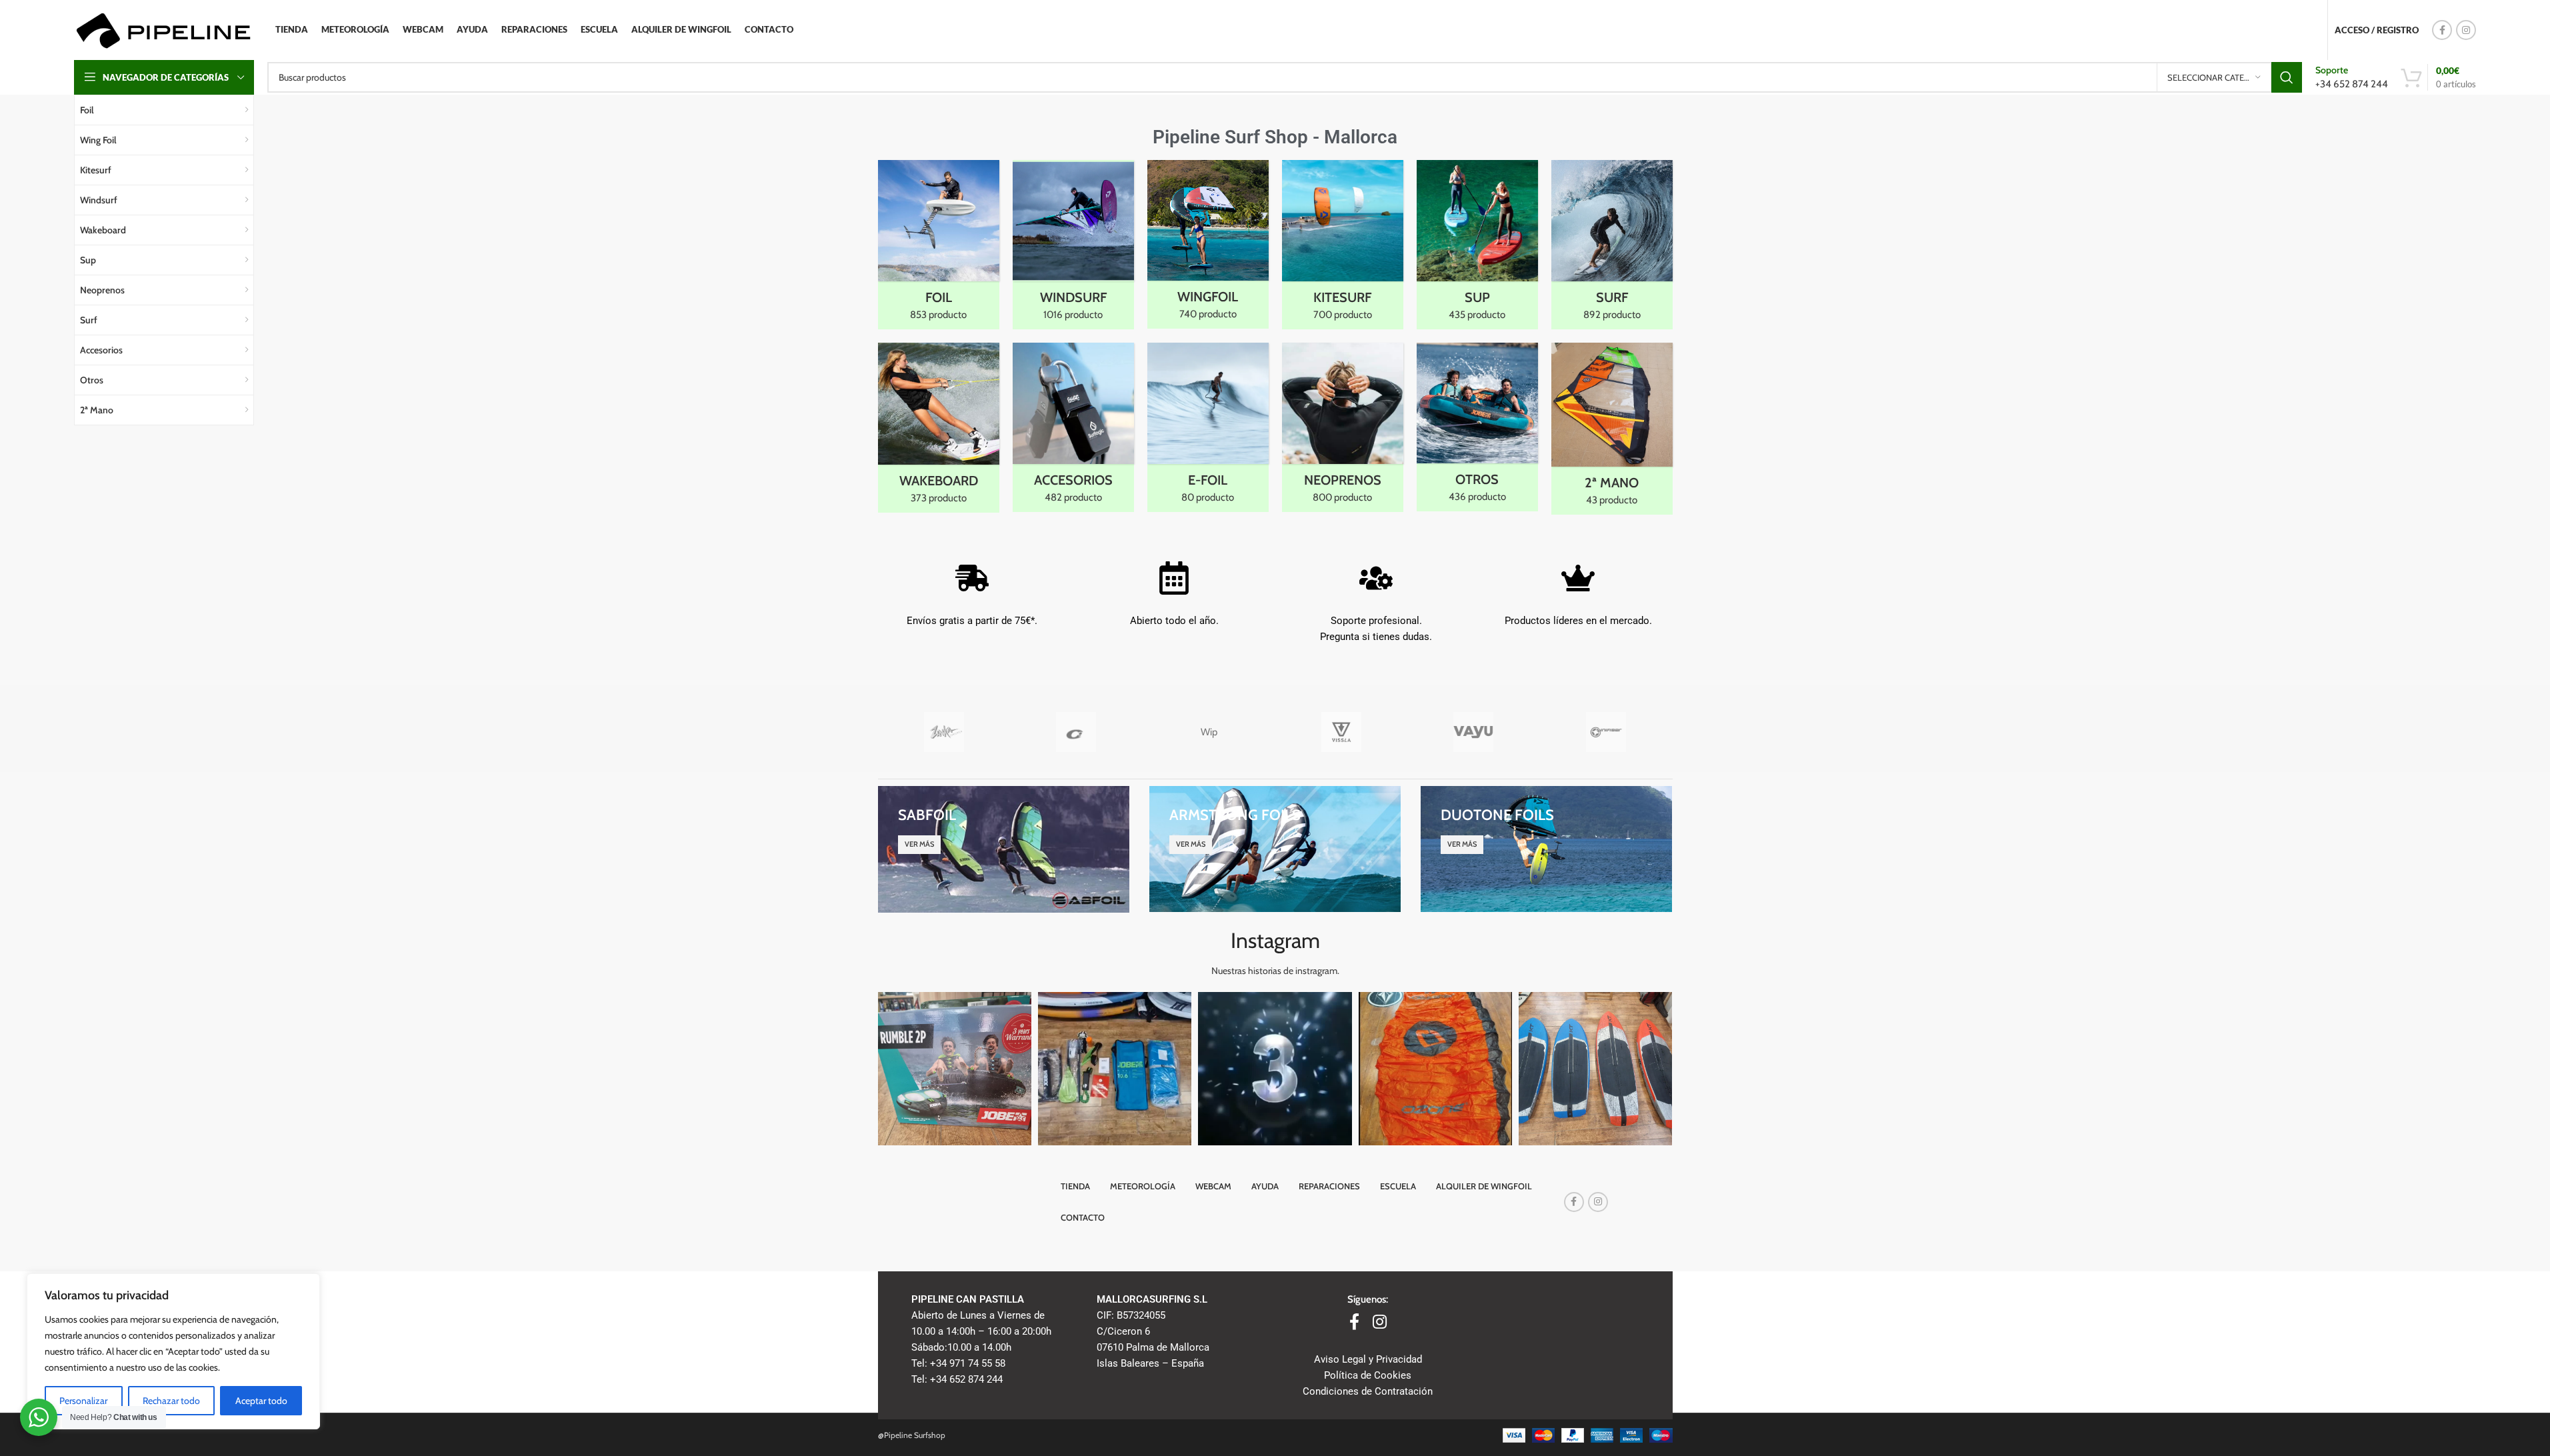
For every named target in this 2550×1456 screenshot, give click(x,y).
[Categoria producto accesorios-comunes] (1073, 427)
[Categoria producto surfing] (1612, 245)
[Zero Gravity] (1076, 732)
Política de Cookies (1368, 1375)
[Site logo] (163, 29)
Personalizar (83, 1401)
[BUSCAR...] (2287, 77)
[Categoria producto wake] (939, 428)
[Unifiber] (1606, 732)
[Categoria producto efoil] (1208, 427)
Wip (1209, 732)
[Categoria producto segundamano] (1612, 429)
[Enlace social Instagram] (2466, 30)
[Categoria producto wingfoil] (1208, 244)
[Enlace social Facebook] (2442, 30)
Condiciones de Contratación (1368, 1391)
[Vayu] (1474, 732)
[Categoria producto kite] (1343, 245)
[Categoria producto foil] (939, 245)
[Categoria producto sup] (1477, 245)
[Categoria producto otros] (1477, 427)
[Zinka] (944, 732)
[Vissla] (1341, 732)
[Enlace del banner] (1004, 849)
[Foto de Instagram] (955, 1069)
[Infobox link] (2352, 77)
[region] (173, 1351)
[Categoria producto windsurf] (1073, 245)
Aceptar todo (261, 1401)
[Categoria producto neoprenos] (1343, 427)
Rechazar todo (171, 1401)
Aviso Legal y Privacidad (1368, 1359)
